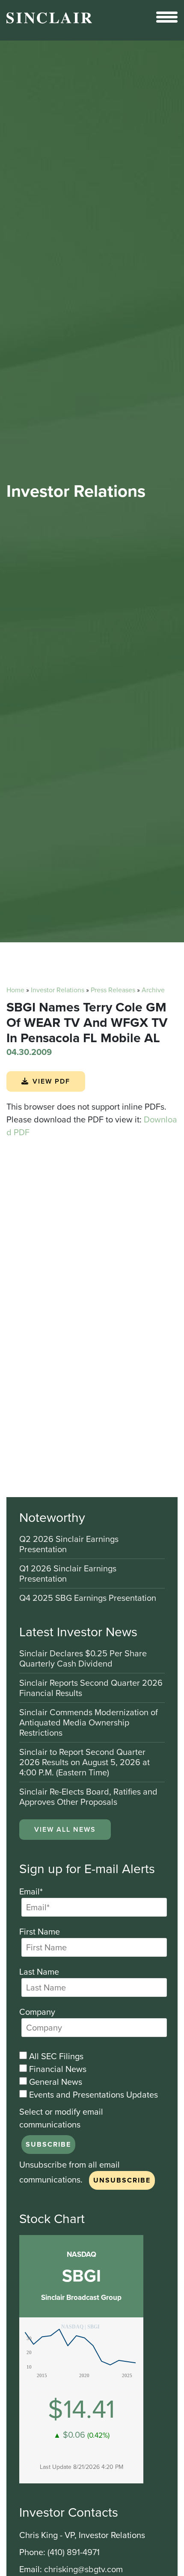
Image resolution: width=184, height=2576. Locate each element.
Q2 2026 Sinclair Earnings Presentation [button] (69, 1545)
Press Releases (113, 990)
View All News (65, 1829)
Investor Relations (58, 990)
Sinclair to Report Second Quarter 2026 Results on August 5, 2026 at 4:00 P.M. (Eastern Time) (85, 1763)
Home (15, 990)
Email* (31, 1891)
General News (55, 2082)
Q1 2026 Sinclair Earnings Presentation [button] (68, 1574)
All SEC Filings (55, 2056)
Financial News (57, 2069)
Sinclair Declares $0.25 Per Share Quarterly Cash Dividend (83, 1659)
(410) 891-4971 (74, 2552)
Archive (153, 990)
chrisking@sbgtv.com (83, 2569)
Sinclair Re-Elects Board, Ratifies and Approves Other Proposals (88, 1797)
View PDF (51, 1081)
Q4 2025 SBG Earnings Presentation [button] (88, 1598)
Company (37, 2012)
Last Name (39, 1972)
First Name (40, 1932)
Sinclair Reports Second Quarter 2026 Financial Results (91, 1689)
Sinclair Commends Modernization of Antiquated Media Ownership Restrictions (89, 1723)
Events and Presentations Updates (92, 2095)
